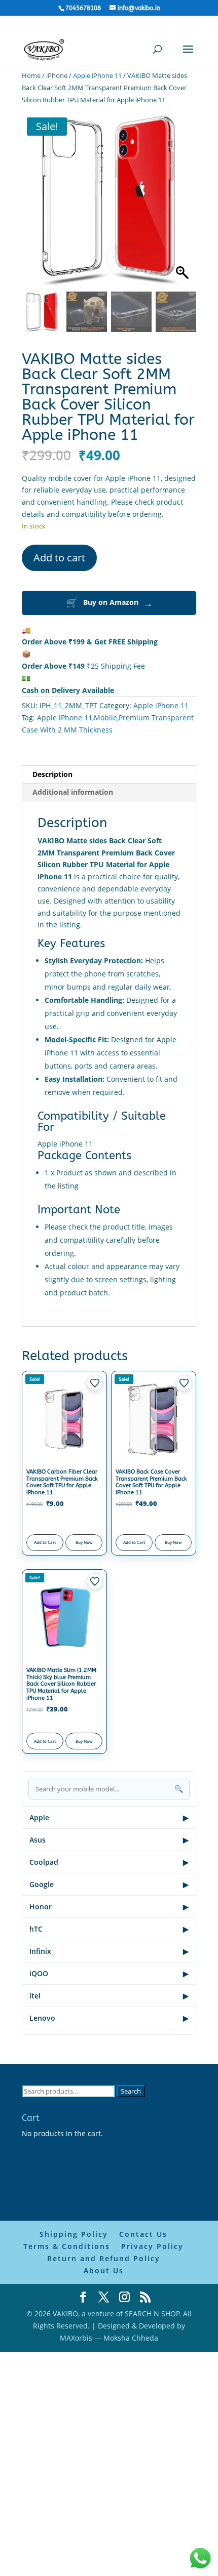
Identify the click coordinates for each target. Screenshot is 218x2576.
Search (131, 2091)
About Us (104, 2271)
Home (31, 75)
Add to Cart (45, 1542)
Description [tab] (52, 774)
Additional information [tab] (73, 792)
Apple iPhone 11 (97, 75)
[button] (184, 205)
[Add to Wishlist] (95, 1383)
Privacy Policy (152, 2246)
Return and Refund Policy (104, 2258)
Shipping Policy (74, 2234)
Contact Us (143, 2234)
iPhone (57, 75)
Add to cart (59, 558)
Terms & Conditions (67, 2246)
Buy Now (84, 1542)
